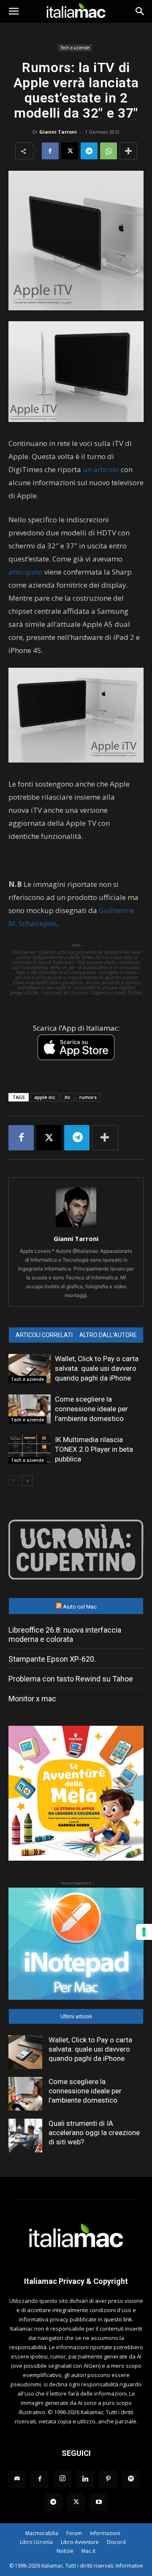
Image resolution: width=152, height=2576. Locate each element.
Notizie (65, 2551)
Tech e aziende (75, 48)
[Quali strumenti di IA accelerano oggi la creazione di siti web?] (25, 2135)
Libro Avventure (80, 2542)
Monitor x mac (32, 1699)
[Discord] (17, 2479)
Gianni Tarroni (58, 132)
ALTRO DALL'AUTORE (108, 1335)
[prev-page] (14, 1481)
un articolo (101, 469)
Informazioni (105, 2533)
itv (67, 1097)
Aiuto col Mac (80, 1607)
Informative (129, 2566)
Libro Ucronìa (36, 2542)
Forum (74, 2533)
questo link (118, 2319)
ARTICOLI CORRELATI (44, 1335)
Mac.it (88, 2551)
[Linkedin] (85, 2479)
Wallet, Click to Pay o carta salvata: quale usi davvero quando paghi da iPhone (97, 1368)
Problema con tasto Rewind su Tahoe (71, 1679)
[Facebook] (50, 151)
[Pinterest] (108, 2479)
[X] (70, 151)
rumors (88, 1097)
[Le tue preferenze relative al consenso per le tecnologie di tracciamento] (144, 1932)
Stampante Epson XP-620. (52, 1659)
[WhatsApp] (109, 151)
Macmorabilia (42, 2533)
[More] (128, 151)
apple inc (45, 1097)
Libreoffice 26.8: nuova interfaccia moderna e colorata (65, 1635)
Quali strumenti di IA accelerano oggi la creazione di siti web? (94, 2133)
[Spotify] (131, 2479)
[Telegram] (89, 151)
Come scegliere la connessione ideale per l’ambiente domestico (91, 1409)
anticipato (26, 572)
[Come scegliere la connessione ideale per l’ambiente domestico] (30, 1409)
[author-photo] (76, 1227)
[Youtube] (99, 2502)
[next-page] (27, 1481)
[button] (14, 11)
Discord (116, 2542)
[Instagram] (62, 2479)
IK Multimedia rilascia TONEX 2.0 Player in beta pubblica (94, 1449)
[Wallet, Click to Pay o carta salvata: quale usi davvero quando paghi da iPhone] (30, 1369)
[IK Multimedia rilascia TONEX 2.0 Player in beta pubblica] (30, 1449)
